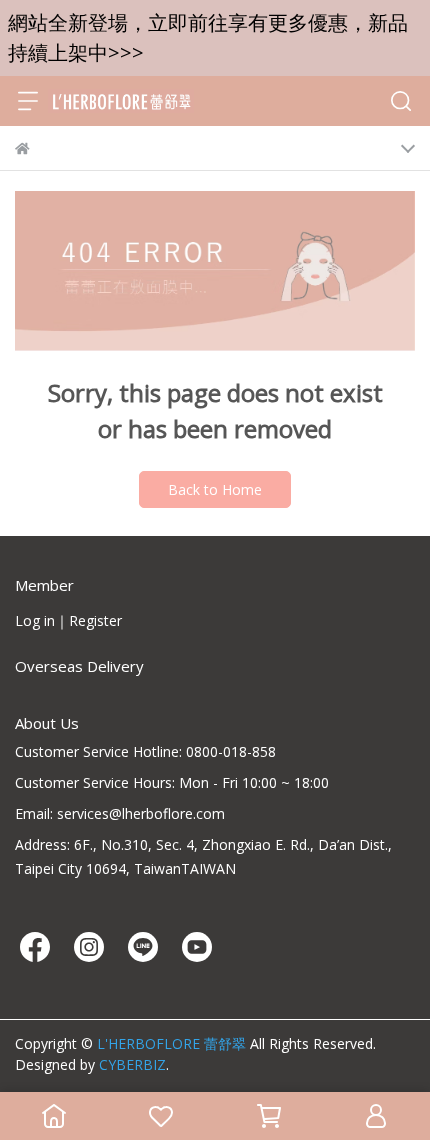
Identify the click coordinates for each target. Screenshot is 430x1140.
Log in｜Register (68, 620)
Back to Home (215, 489)
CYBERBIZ (132, 1064)
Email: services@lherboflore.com (120, 813)
